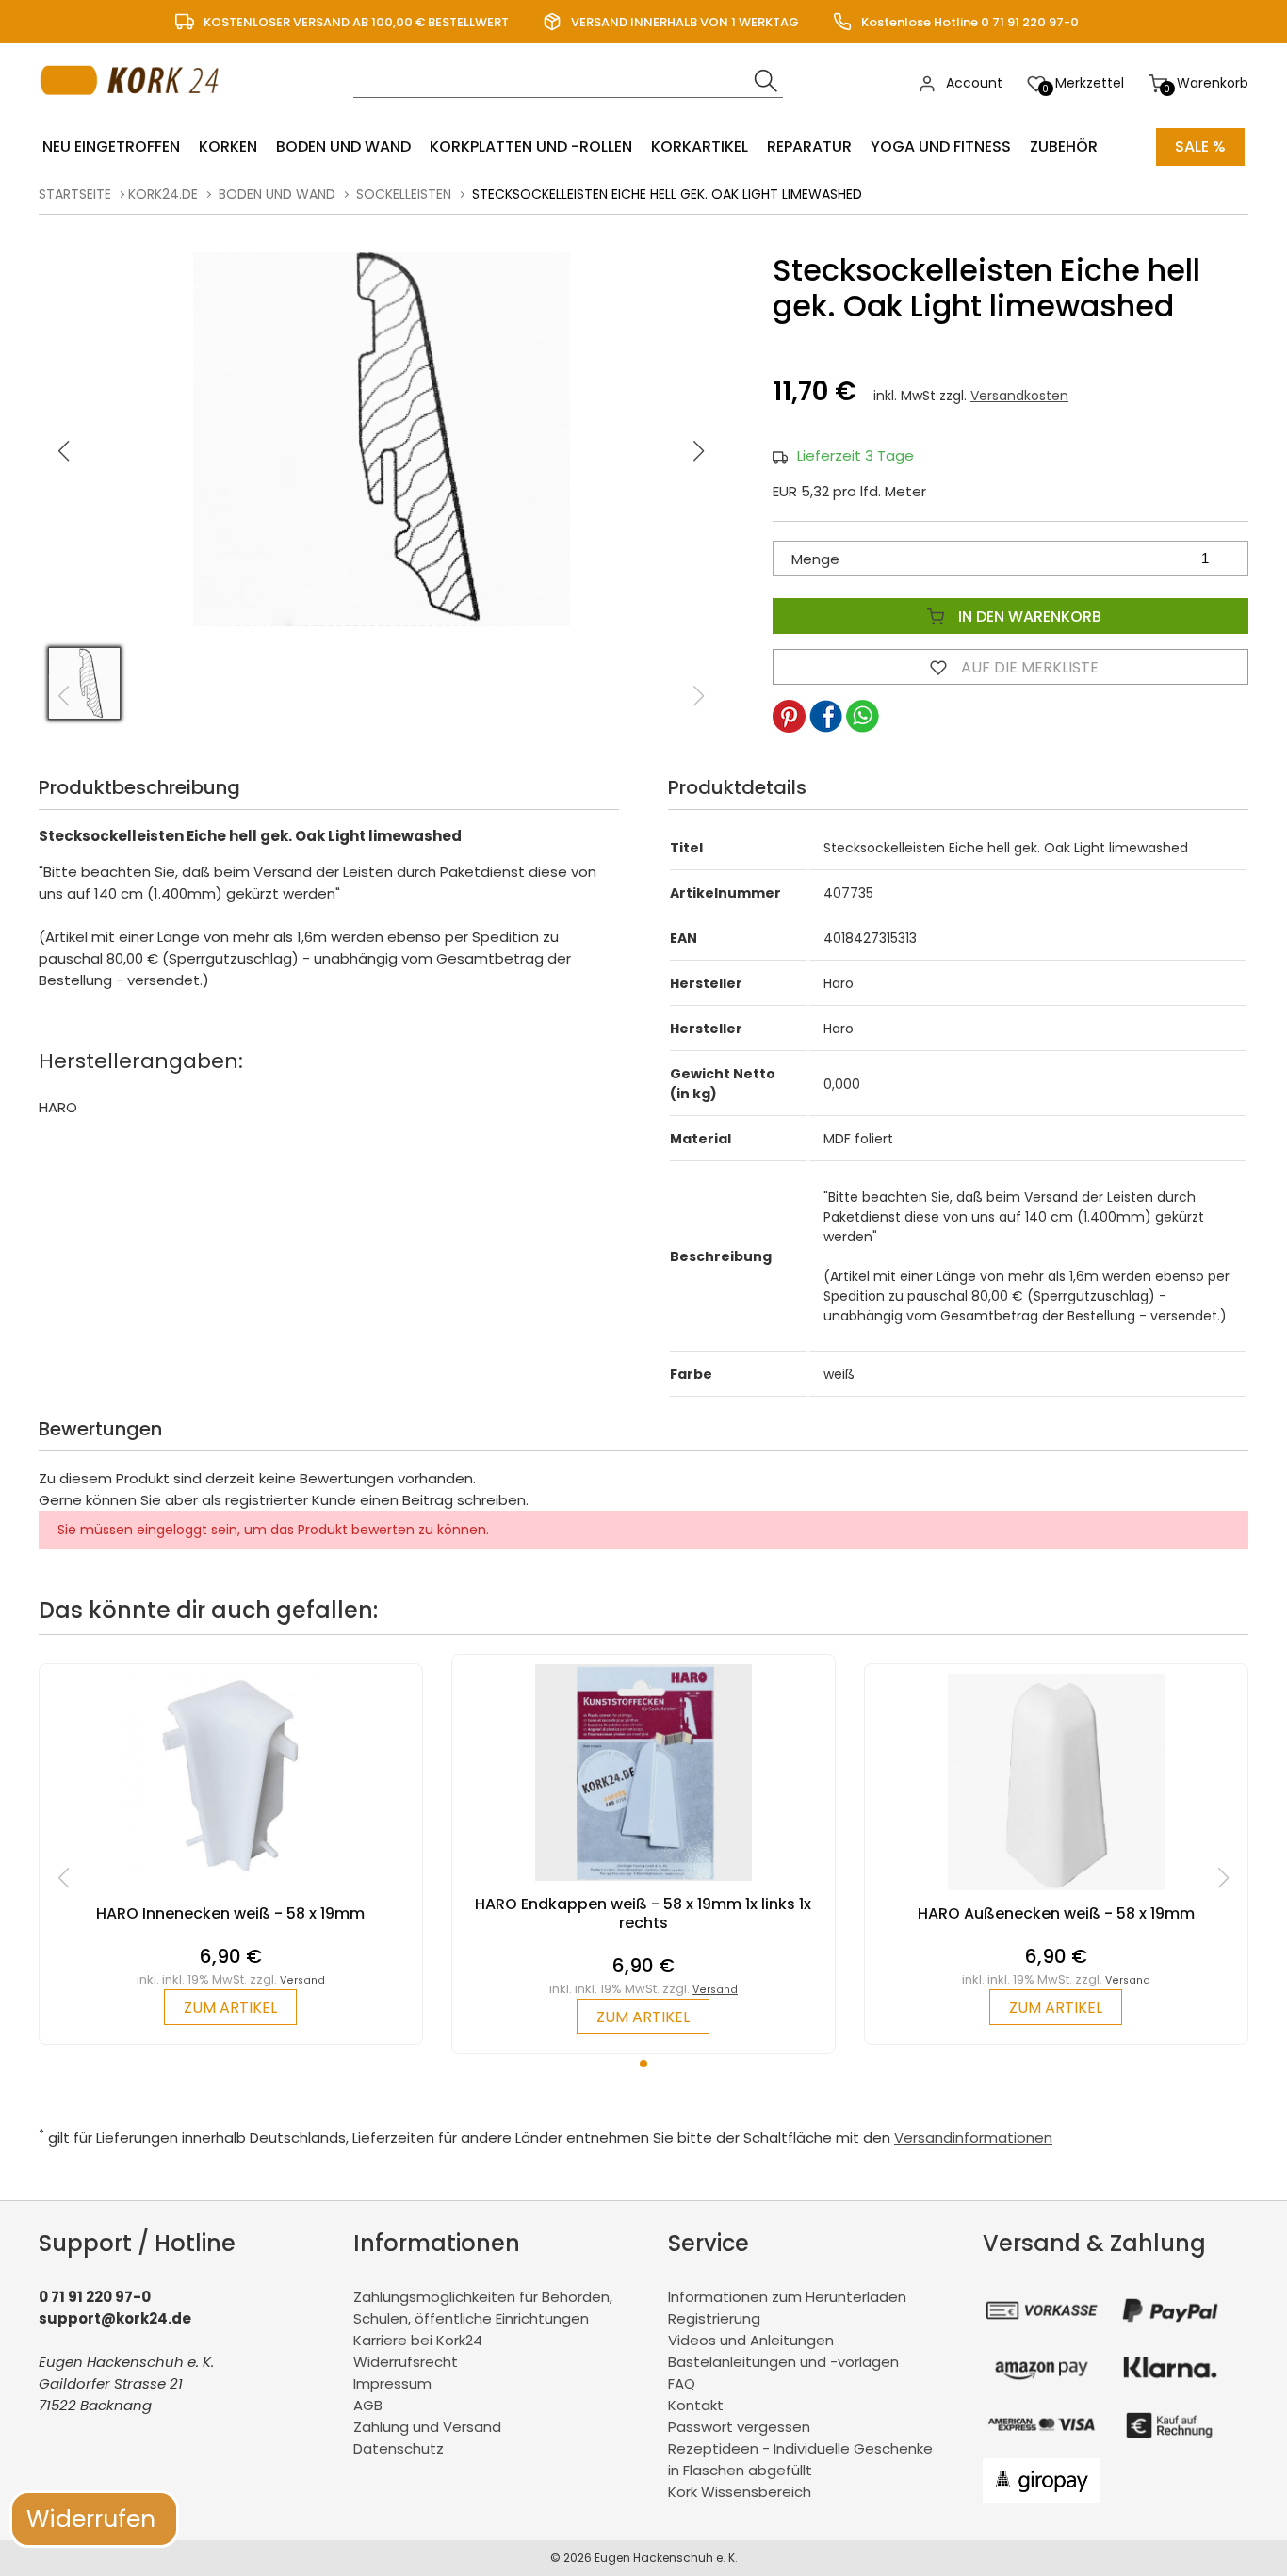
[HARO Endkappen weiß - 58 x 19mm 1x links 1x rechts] (643, 1885)
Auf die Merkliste (1028, 667)
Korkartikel (700, 146)
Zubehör (1064, 146)
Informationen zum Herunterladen (787, 2297)
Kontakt (696, 2405)
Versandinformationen (973, 2138)
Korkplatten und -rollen (531, 146)
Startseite (75, 194)
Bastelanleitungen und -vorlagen (783, 2362)
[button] (699, 451)
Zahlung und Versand (427, 2427)
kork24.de (163, 194)
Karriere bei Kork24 (418, 2340)
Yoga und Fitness (941, 146)
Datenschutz (399, 2448)
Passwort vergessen (739, 2427)
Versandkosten (1019, 396)
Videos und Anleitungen (751, 2340)
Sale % (1200, 146)
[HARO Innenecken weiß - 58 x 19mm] (231, 1895)
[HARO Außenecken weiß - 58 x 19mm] (1056, 1895)
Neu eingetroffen (111, 146)
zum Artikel (230, 2008)
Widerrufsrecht (406, 2362)
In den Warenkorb (1028, 616)
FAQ (682, 2383)
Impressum (392, 2383)
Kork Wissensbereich (740, 2492)
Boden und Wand (343, 146)
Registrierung (714, 2318)
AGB (368, 2405)
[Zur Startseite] (134, 113)
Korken (228, 146)
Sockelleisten (404, 194)
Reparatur (809, 146)
